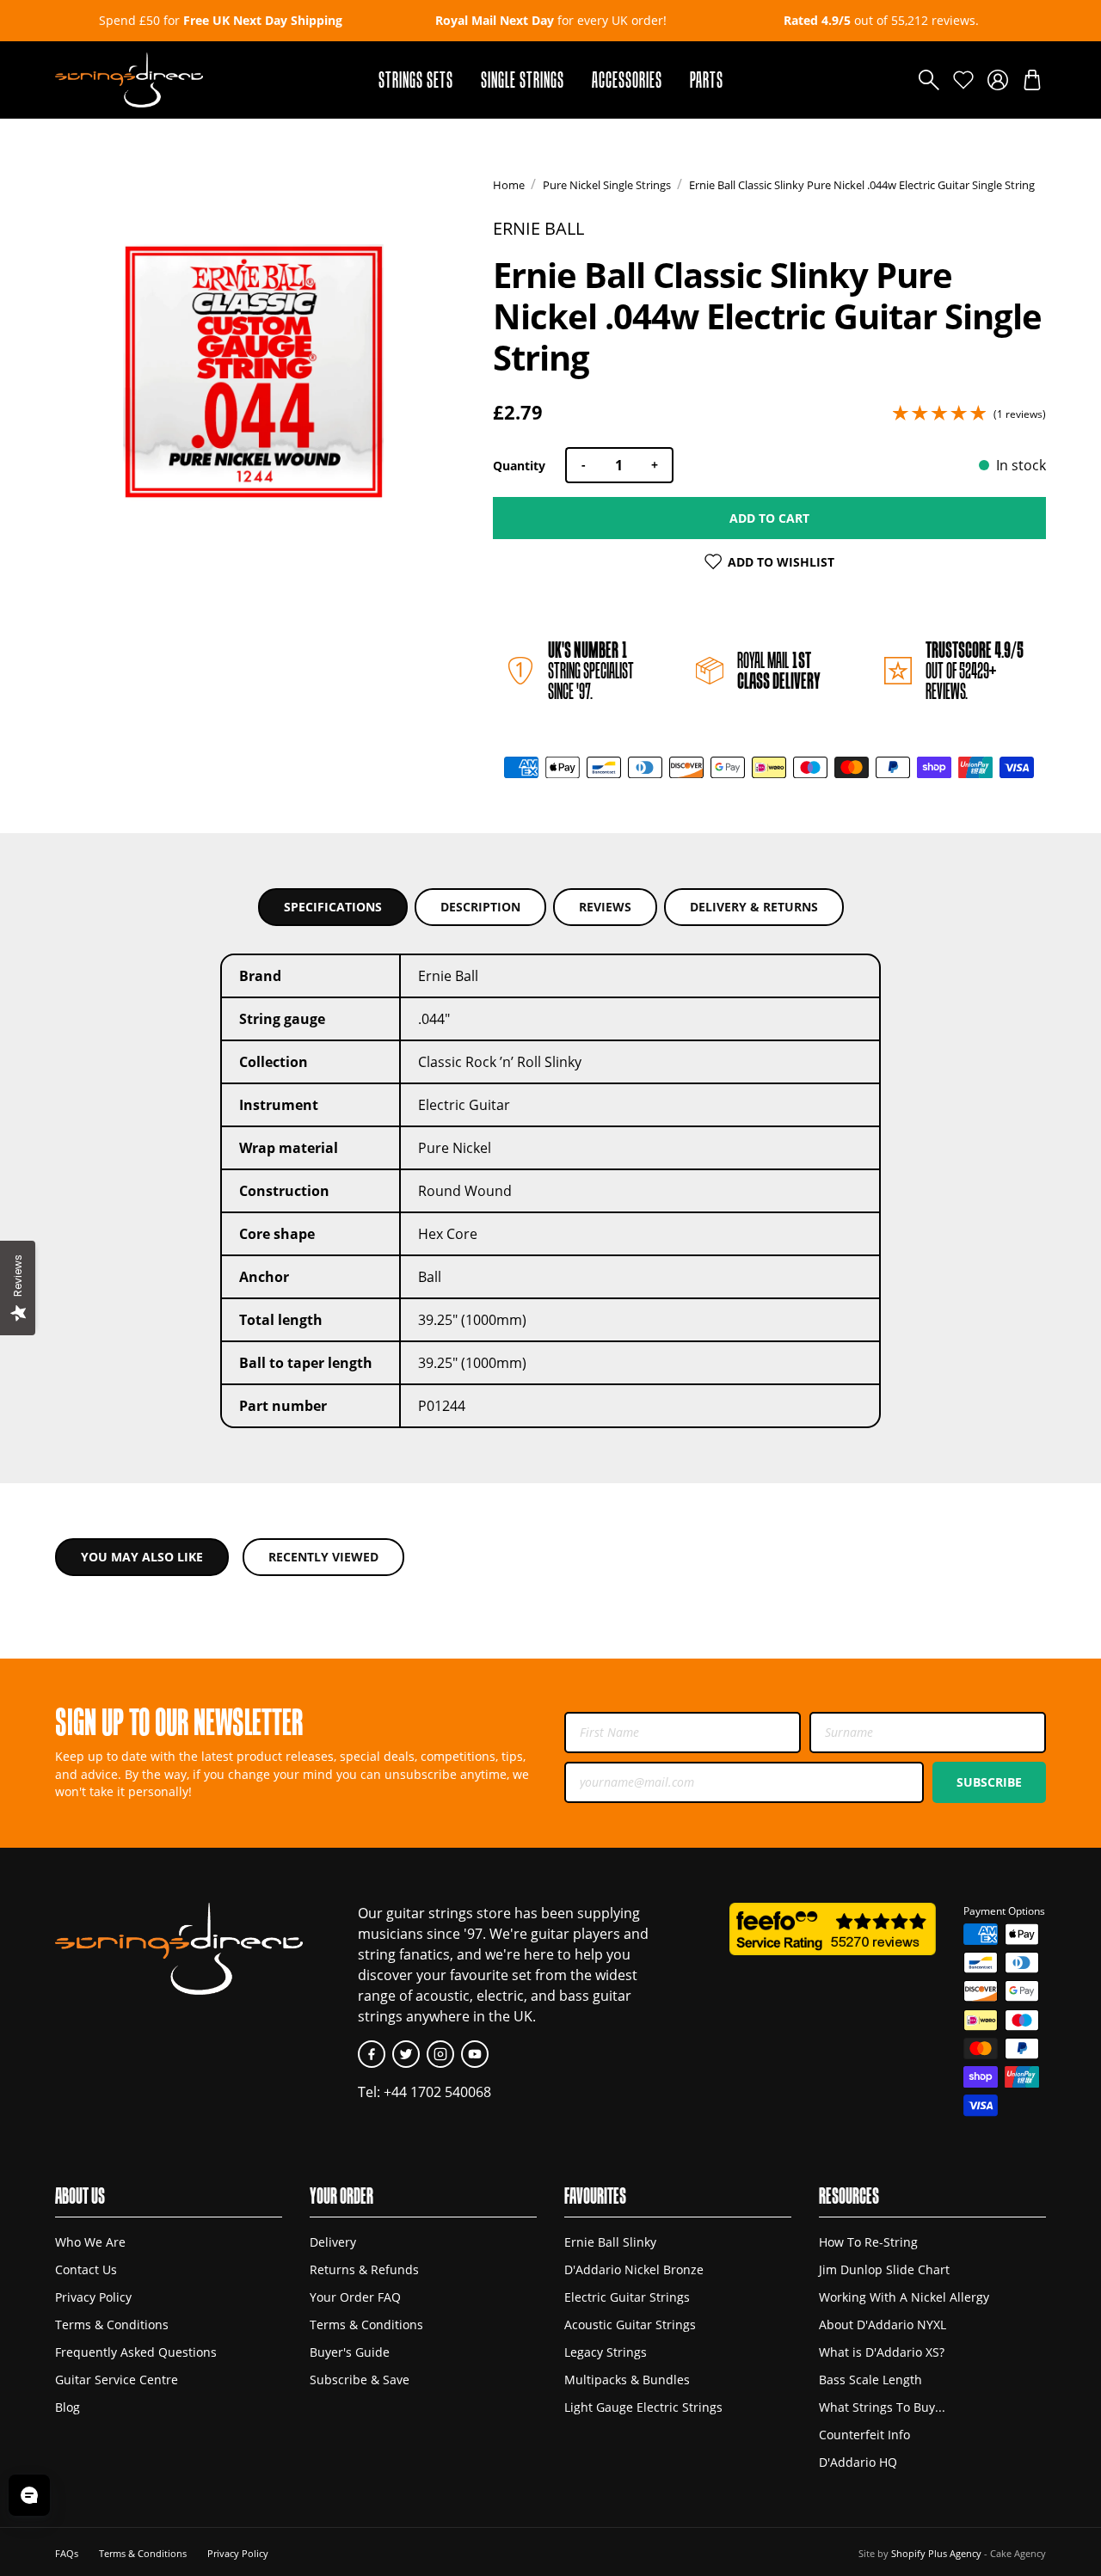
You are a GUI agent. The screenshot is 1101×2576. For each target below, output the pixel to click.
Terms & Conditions (112, 2325)
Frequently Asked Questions (136, 2352)
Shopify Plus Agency (936, 2553)
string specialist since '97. (591, 670)
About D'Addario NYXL (883, 2325)
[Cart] (1032, 80)
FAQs (67, 2553)
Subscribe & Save (360, 2380)
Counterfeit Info (864, 2435)
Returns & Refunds (364, 2270)
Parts (707, 80)
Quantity (519, 466)
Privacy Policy (93, 2297)
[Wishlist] (963, 80)
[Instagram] (440, 2054)
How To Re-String (868, 2242)
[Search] (929, 80)
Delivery (333, 2242)
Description (480, 907)
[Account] (998, 80)
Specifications (333, 907)
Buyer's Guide (350, 2352)
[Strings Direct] (129, 80)
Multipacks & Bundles (627, 2380)
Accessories (627, 80)
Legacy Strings (606, 2352)
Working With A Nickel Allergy (904, 2297)
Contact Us (86, 2270)
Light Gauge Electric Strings (643, 2407)
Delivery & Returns (754, 907)
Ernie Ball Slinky (610, 2242)
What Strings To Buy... (882, 2407)
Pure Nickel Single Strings (607, 185)
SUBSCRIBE (989, 1782)
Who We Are (90, 2242)
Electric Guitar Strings (627, 2297)
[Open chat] (29, 2495)
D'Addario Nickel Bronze (634, 2270)
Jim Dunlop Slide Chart (884, 2270)
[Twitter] (406, 2054)
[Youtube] (475, 2054)
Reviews (605, 907)
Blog (68, 2407)
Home (509, 185)
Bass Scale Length (870, 2380)
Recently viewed (323, 1557)
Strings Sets (416, 80)
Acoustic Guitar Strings (630, 2325)
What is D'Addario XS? (882, 2352)
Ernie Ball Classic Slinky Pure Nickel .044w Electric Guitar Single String (862, 185)
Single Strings (523, 80)
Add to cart (769, 518)
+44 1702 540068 (437, 2091)
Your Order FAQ (355, 2297)
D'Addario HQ (858, 2463)
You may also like (142, 1557)
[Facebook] (372, 2054)
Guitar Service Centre (117, 2380)
